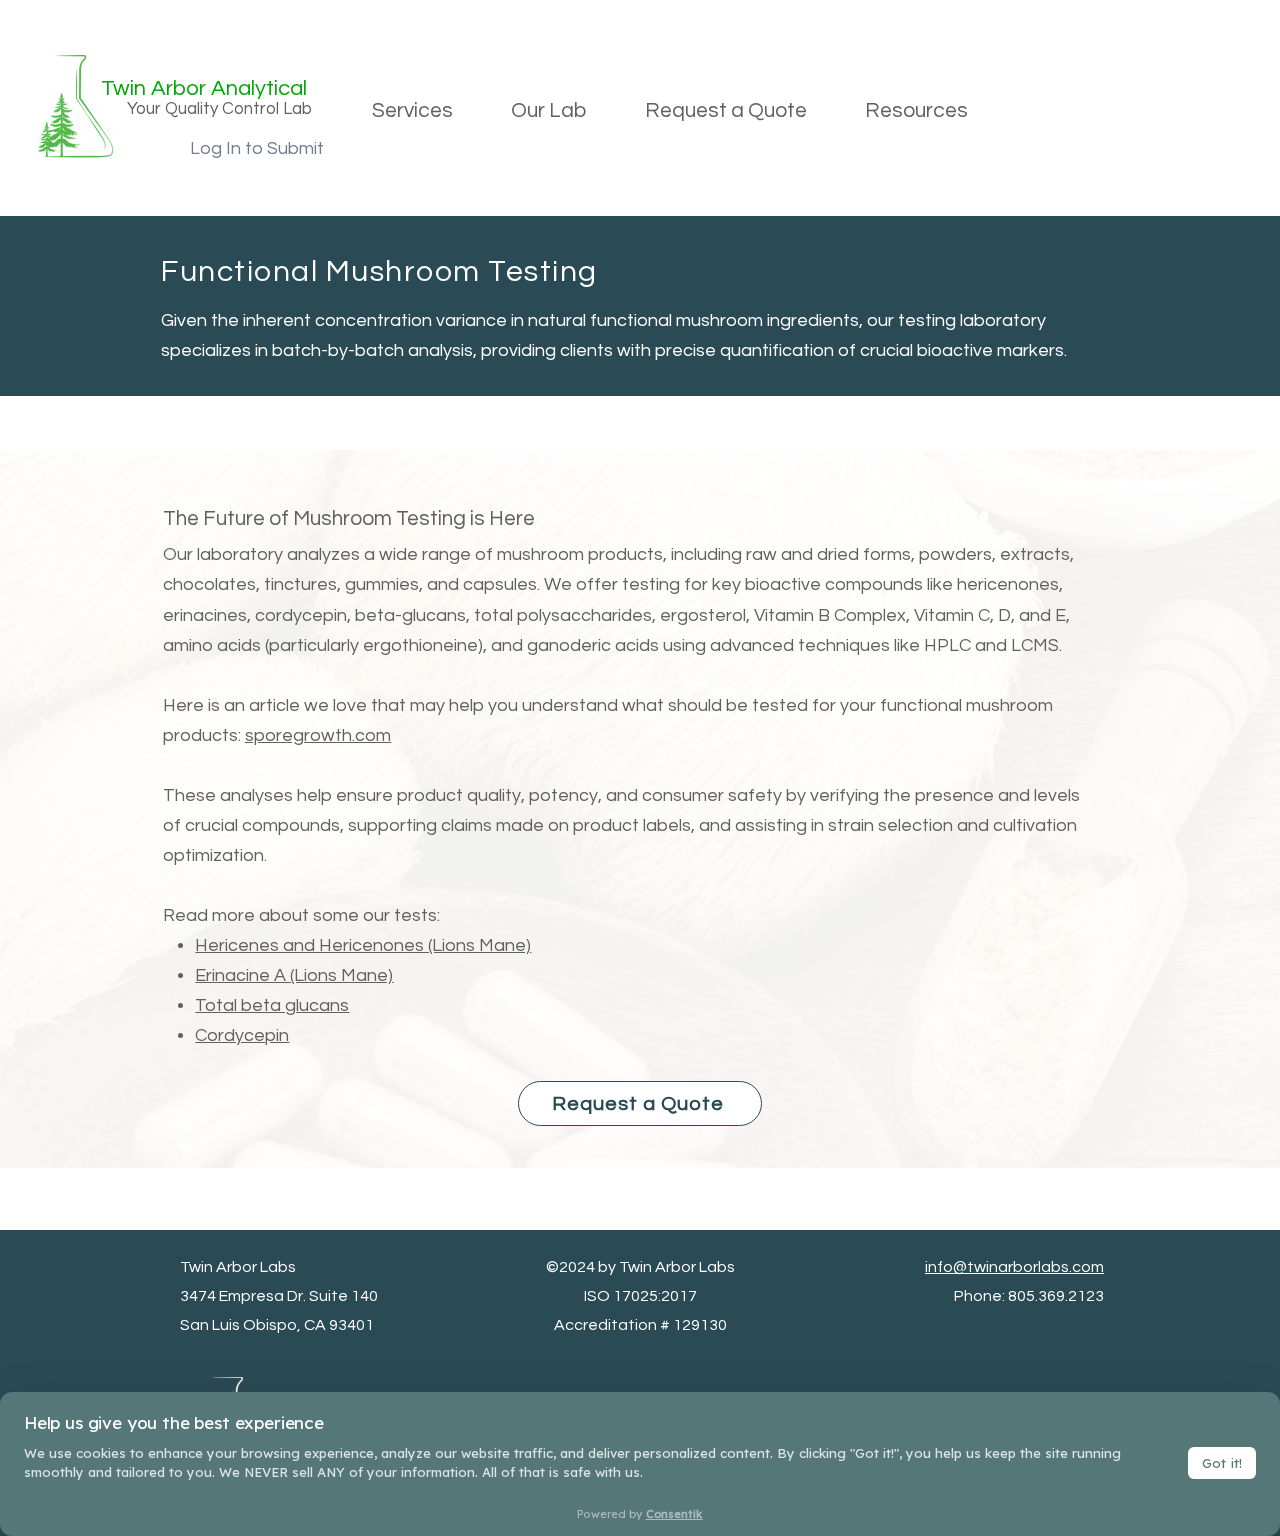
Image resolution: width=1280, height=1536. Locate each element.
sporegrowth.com (318, 735)
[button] (412, 111)
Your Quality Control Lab (219, 109)
